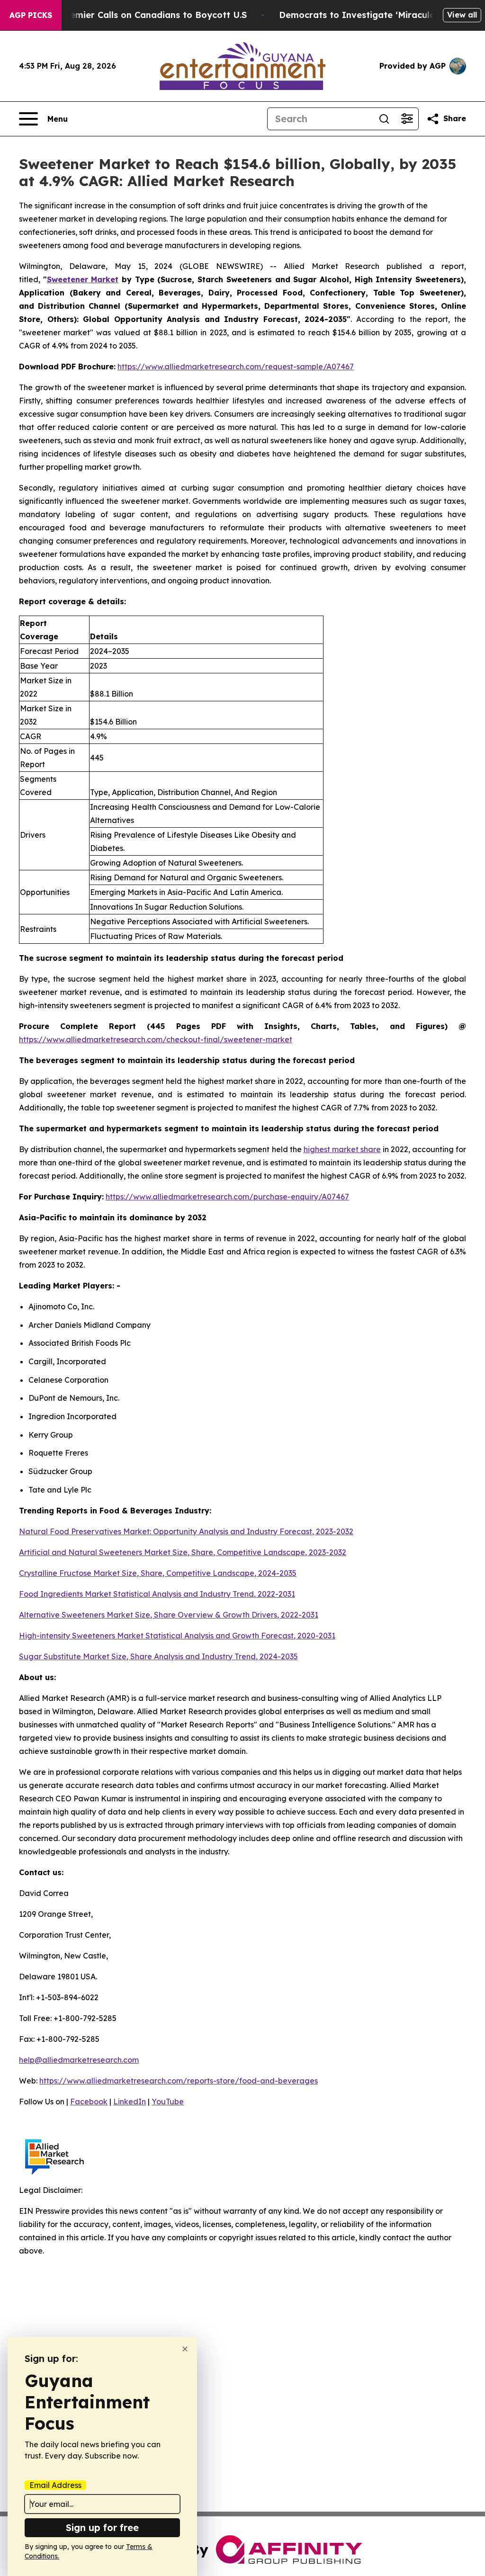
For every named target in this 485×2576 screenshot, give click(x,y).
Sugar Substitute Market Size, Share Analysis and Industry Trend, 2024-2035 (158, 1656)
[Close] (185, 2349)
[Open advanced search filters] (407, 119)
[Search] (384, 119)
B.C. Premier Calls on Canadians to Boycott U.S (144, 15)
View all (462, 15)
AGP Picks (31, 15)
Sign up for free (102, 2527)
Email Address (55, 2485)
